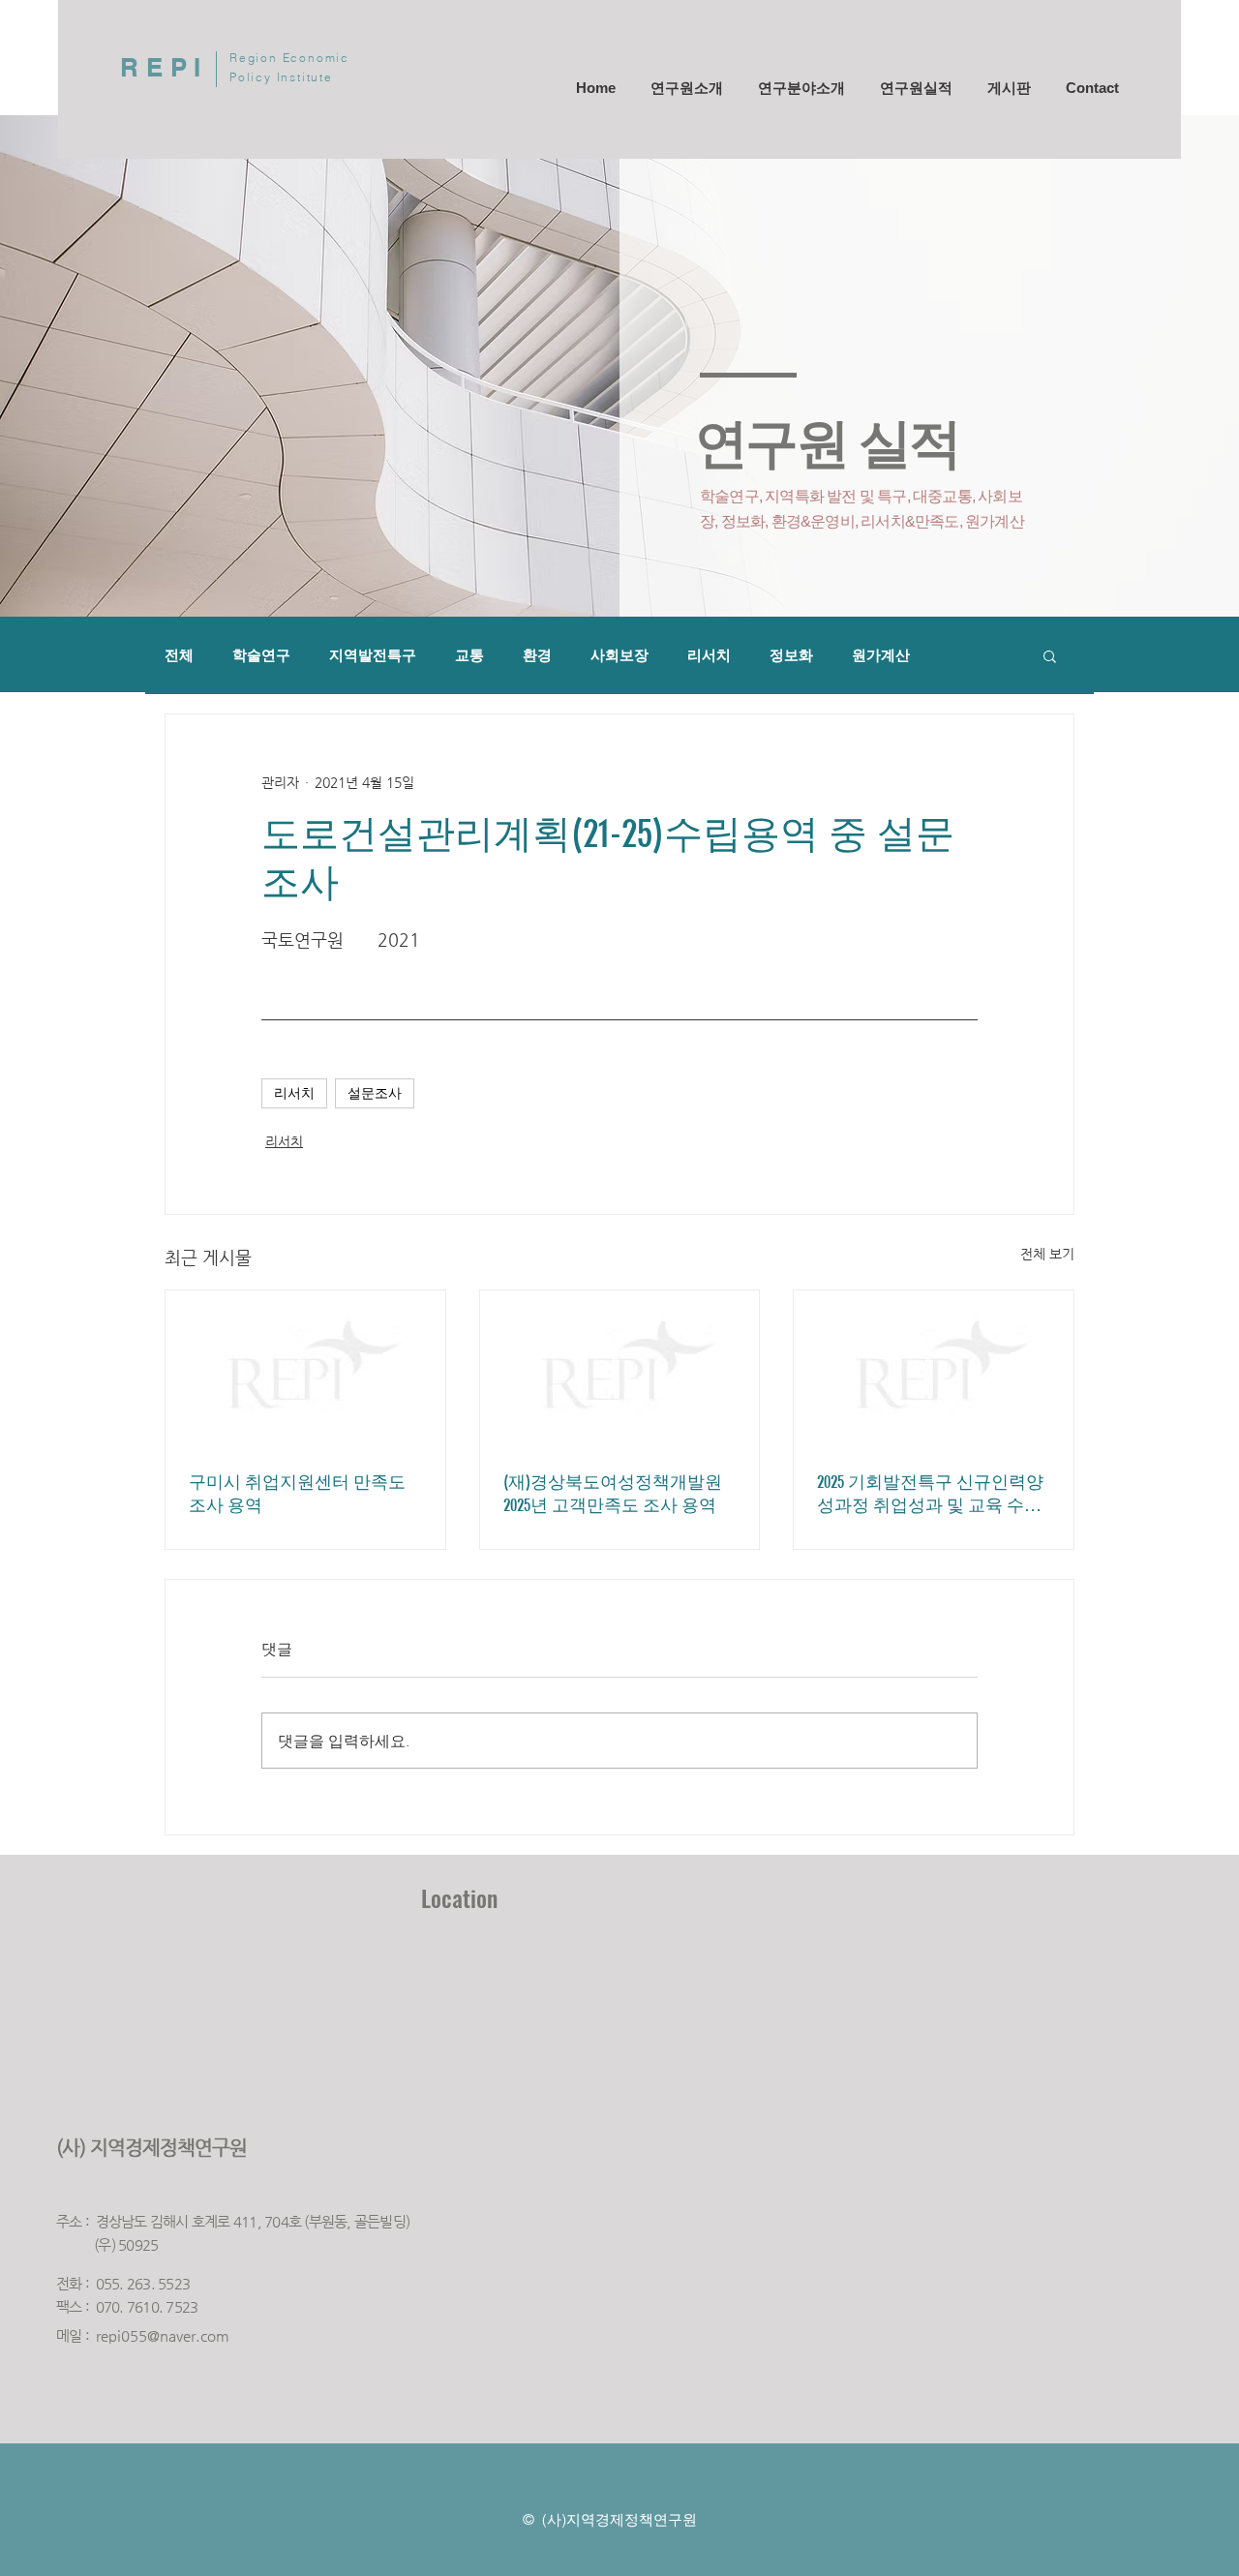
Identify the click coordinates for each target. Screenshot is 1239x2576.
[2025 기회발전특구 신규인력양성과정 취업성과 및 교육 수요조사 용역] (934, 1369)
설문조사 (375, 1093)
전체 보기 (1047, 1254)
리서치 (709, 655)
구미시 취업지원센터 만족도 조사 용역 (297, 1494)
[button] (1050, 655)
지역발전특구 (373, 655)
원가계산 (881, 655)
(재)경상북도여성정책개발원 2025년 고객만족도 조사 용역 (613, 1494)
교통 (469, 655)
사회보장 (619, 655)
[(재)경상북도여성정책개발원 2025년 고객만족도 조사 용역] (620, 1369)
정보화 (791, 655)
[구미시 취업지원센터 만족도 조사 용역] (305, 1369)
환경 (537, 655)
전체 (179, 655)
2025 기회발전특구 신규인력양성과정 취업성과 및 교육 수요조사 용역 (930, 1494)
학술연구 (261, 655)
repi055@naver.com (163, 2335)
